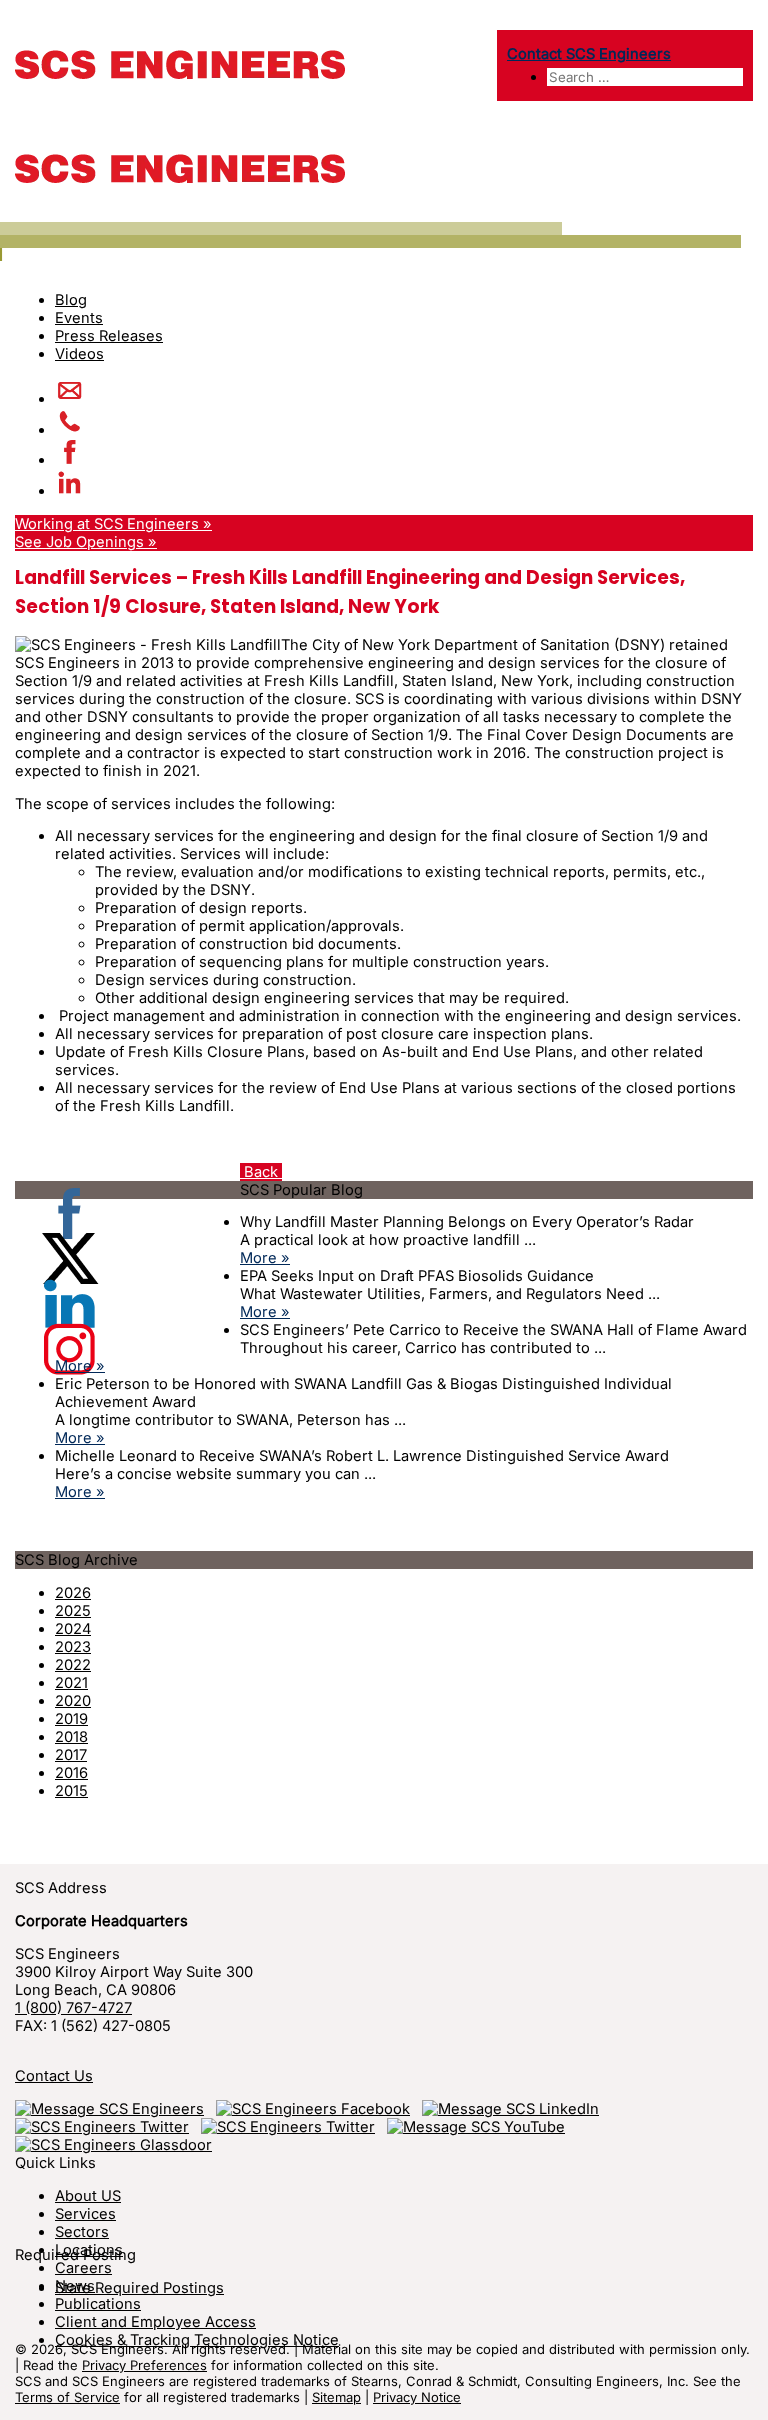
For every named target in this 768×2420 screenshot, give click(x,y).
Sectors (82, 2232)
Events (79, 318)
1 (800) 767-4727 (73, 2008)
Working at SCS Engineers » (113, 524)
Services (85, 2214)
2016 (71, 1773)
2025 (73, 1611)
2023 (73, 1647)
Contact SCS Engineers (589, 54)
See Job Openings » (86, 542)
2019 (71, 1719)
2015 (71, 1791)
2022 (73, 1665)
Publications (98, 2304)
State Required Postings (139, 2288)
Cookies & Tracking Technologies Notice (197, 2340)
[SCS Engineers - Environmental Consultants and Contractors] (180, 74)
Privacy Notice (417, 2397)
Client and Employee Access (155, 2322)
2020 (73, 1701)
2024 (73, 1629)
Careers (83, 2268)
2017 (71, 1755)
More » (265, 1258)
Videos (79, 354)
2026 (73, 1593)
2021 (71, 1683)
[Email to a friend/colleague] (70, 399)
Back (261, 1172)
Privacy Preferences (144, 2365)
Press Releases (109, 336)
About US (88, 2196)
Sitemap (336, 2397)
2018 (71, 1737)
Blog (71, 300)
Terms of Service (67, 2397)
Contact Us (54, 2076)
